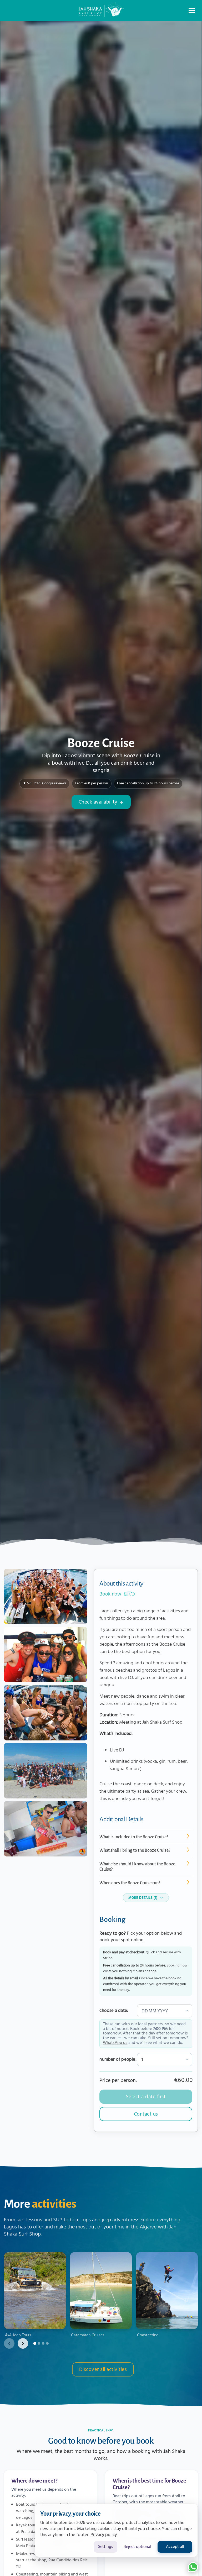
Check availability (98, 802)
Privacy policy (104, 2535)
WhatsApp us (115, 2043)
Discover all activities (103, 2370)
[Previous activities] (9, 2343)
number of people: (118, 2060)
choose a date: (114, 2011)
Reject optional (137, 2547)
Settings (106, 2547)
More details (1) (143, 1898)
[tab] (35, 2343)
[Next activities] (23, 2343)
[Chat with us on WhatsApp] (193, 2567)
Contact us (146, 2114)
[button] (192, 11)
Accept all (175, 2547)
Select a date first (146, 2097)
